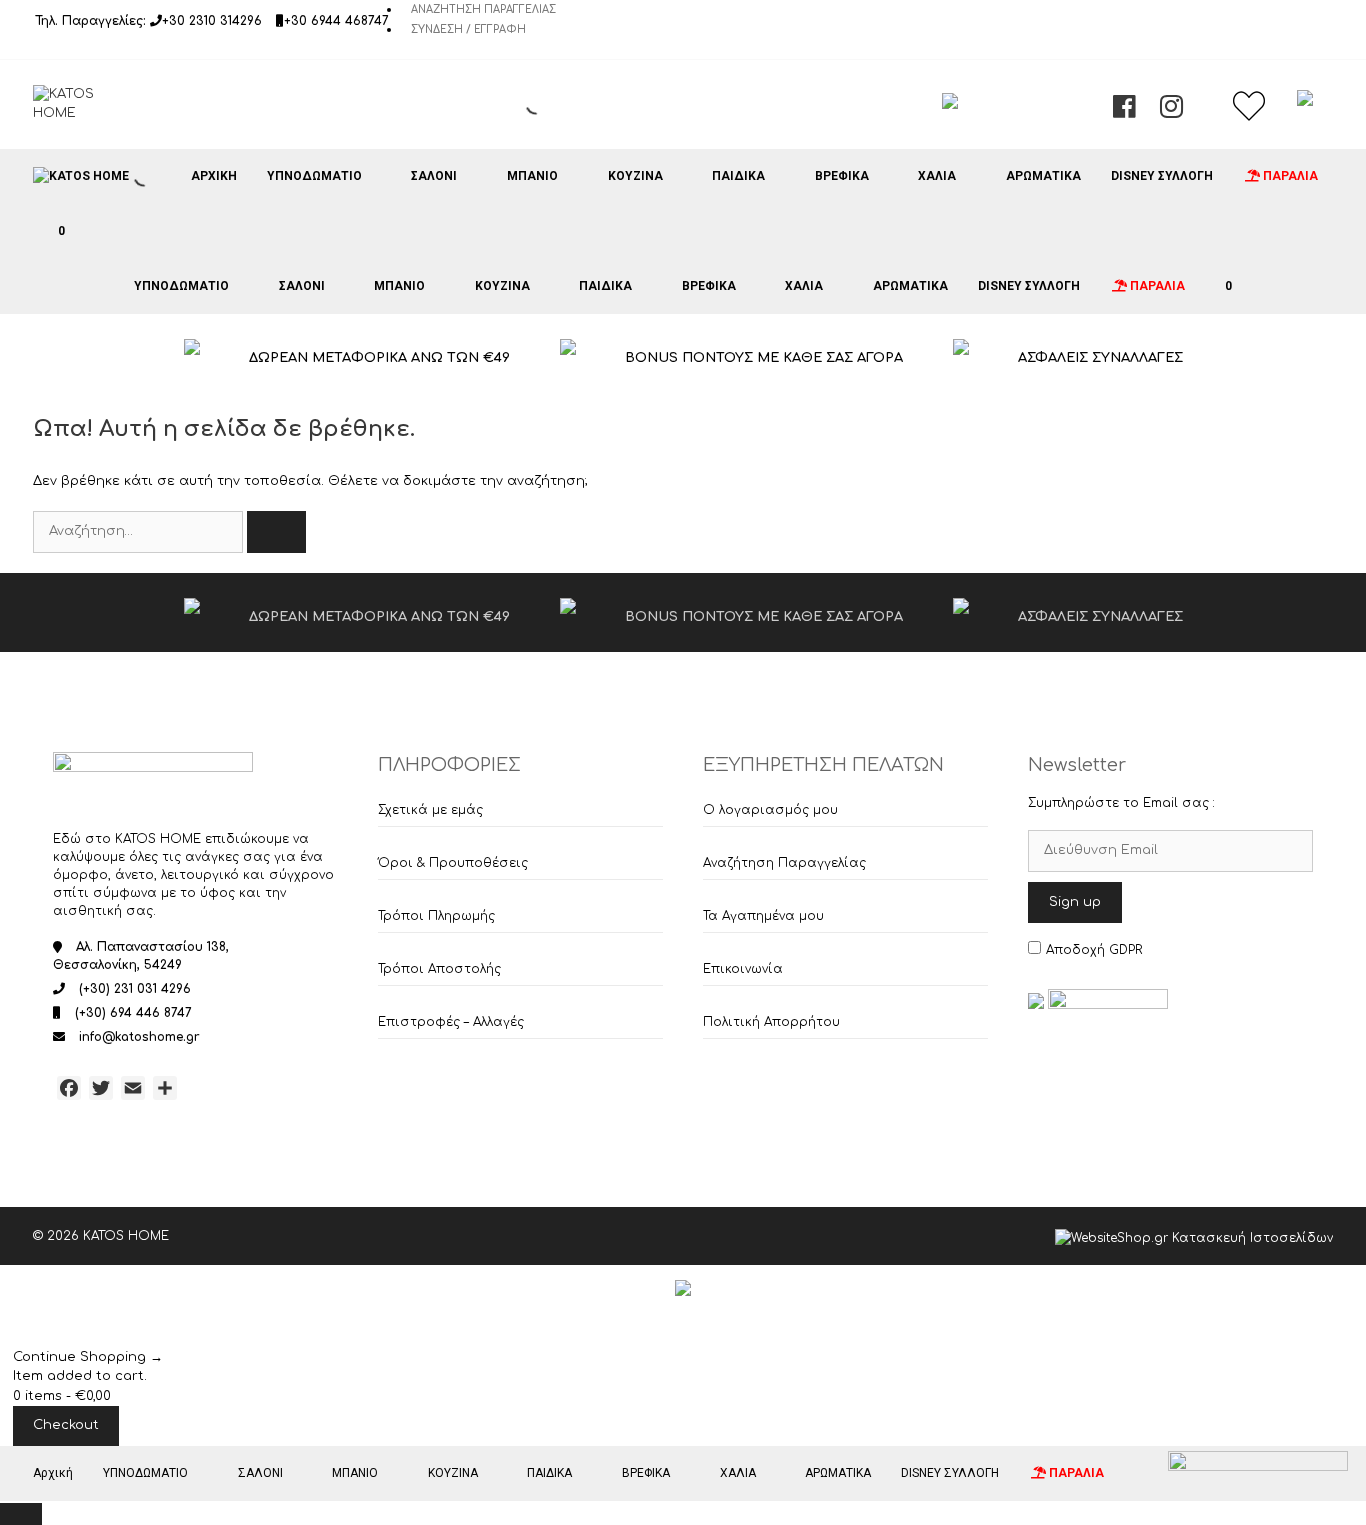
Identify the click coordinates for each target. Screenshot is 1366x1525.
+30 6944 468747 (336, 21)
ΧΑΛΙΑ (937, 176)
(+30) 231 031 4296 (135, 989)
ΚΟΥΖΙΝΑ (635, 176)
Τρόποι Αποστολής (439, 969)
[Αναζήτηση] (276, 532)
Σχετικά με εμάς (430, 810)
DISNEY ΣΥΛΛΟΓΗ (1162, 176)
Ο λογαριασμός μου (770, 810)
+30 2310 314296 (212, 21)
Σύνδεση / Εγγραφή (468, 29)
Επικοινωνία (743, 969)
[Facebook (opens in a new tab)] (1124, 112)
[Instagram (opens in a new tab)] (1171, 112)
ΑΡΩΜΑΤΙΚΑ (1043, 176)
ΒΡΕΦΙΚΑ (842, 176)
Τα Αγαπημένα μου (763, 916)
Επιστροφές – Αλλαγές (451, 1022)
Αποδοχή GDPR (1094, 950)
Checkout (66, 1425)
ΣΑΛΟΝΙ (434, 176)
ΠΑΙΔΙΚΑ (738, 176)
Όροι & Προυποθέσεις (453, 863)
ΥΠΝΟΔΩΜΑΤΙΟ (314, 176)
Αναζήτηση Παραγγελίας (483, 9)
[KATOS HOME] (81, 176)
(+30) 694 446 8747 (133, 1013)
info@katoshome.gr (139, 1037)
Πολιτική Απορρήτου (771, 1022)
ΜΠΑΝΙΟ (532, 176)
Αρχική (214, 176)
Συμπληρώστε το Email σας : (1121, 803)
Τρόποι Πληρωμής (436, 916)
